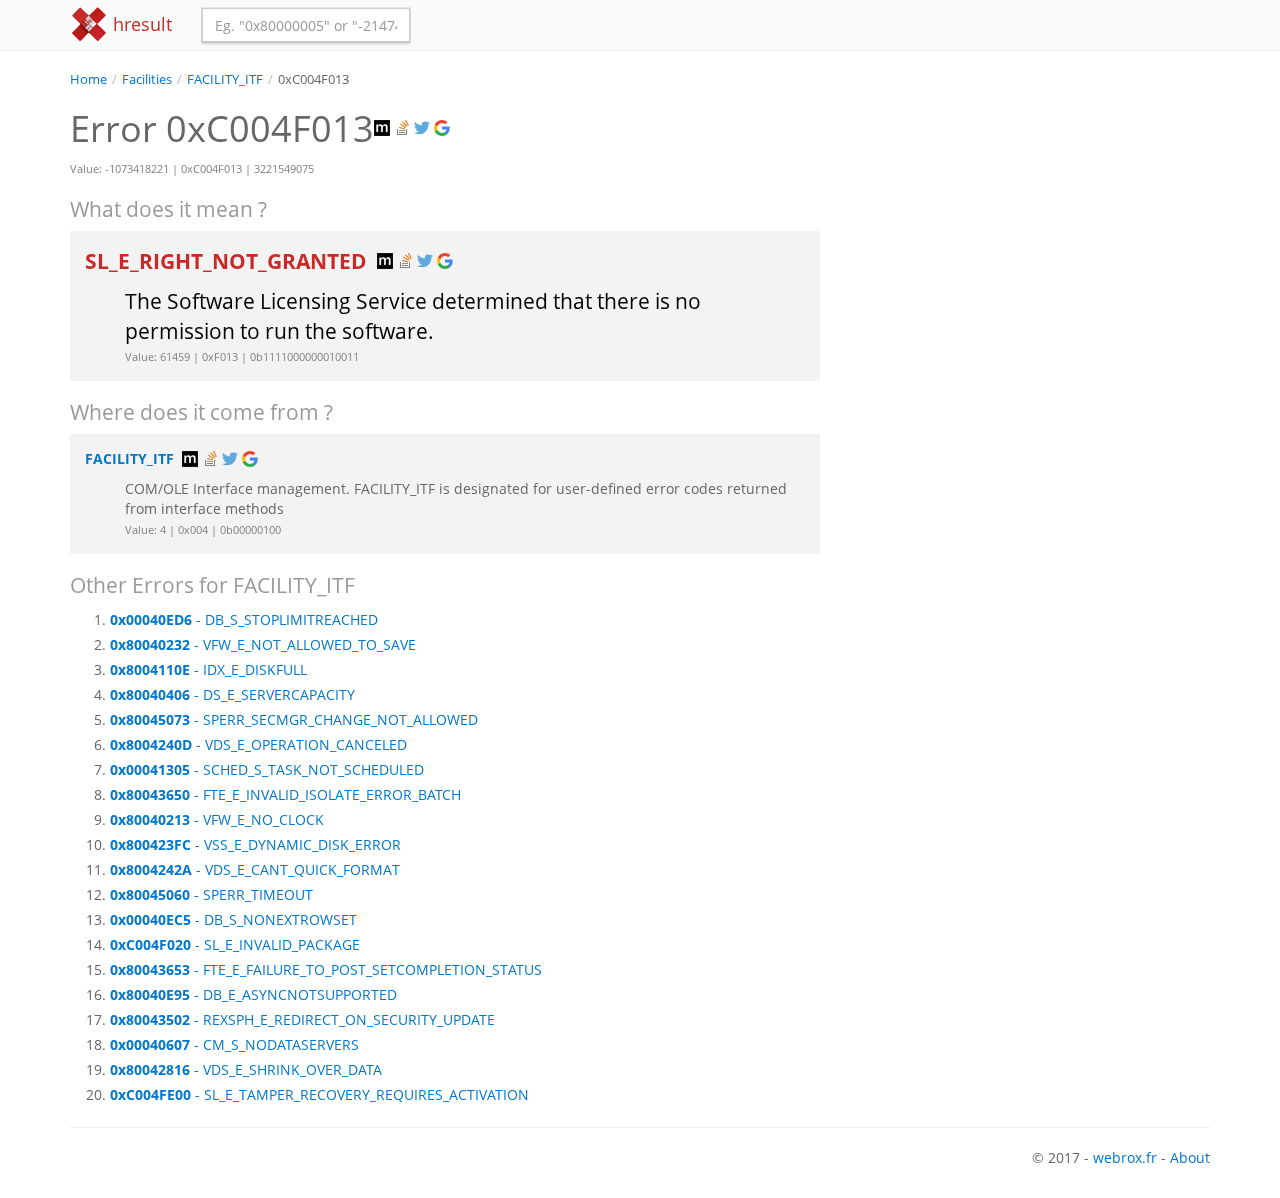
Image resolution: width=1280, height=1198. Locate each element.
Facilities (147, 79)
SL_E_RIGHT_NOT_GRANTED (228, 261)
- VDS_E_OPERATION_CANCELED (258, 744)
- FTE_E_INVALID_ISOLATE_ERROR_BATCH (285, 794)
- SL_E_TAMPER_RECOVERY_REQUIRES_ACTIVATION (319, 1094)
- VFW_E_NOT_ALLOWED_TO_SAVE (263, 644)
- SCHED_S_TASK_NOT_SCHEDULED (267, 769)
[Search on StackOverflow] (404, 128)
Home (88, 79)
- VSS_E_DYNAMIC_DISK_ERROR (255, 844)
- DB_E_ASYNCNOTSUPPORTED (253, 994)
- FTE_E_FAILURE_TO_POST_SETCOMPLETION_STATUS (326, 969)
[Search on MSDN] (384, 128)
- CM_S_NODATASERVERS (234, 1044)
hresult (140, 24)
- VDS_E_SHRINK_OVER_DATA (246, 1069)
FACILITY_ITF (225, 79)
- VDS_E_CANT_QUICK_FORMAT (255, 869)
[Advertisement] (1030, 229)
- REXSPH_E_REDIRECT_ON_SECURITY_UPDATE (302, 1019)
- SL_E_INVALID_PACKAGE (235, 944)
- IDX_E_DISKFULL (208, 669)
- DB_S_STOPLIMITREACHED (244, 619)
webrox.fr (1125, 1157)
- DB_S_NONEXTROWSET (233, 919)
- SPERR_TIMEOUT (211, 894)
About (1190, 1157)
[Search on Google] (444, 128)
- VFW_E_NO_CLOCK (217, 819)
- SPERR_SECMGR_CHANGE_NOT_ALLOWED (294, 719)
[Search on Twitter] (424, 128)
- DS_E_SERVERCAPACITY (232, 694)
